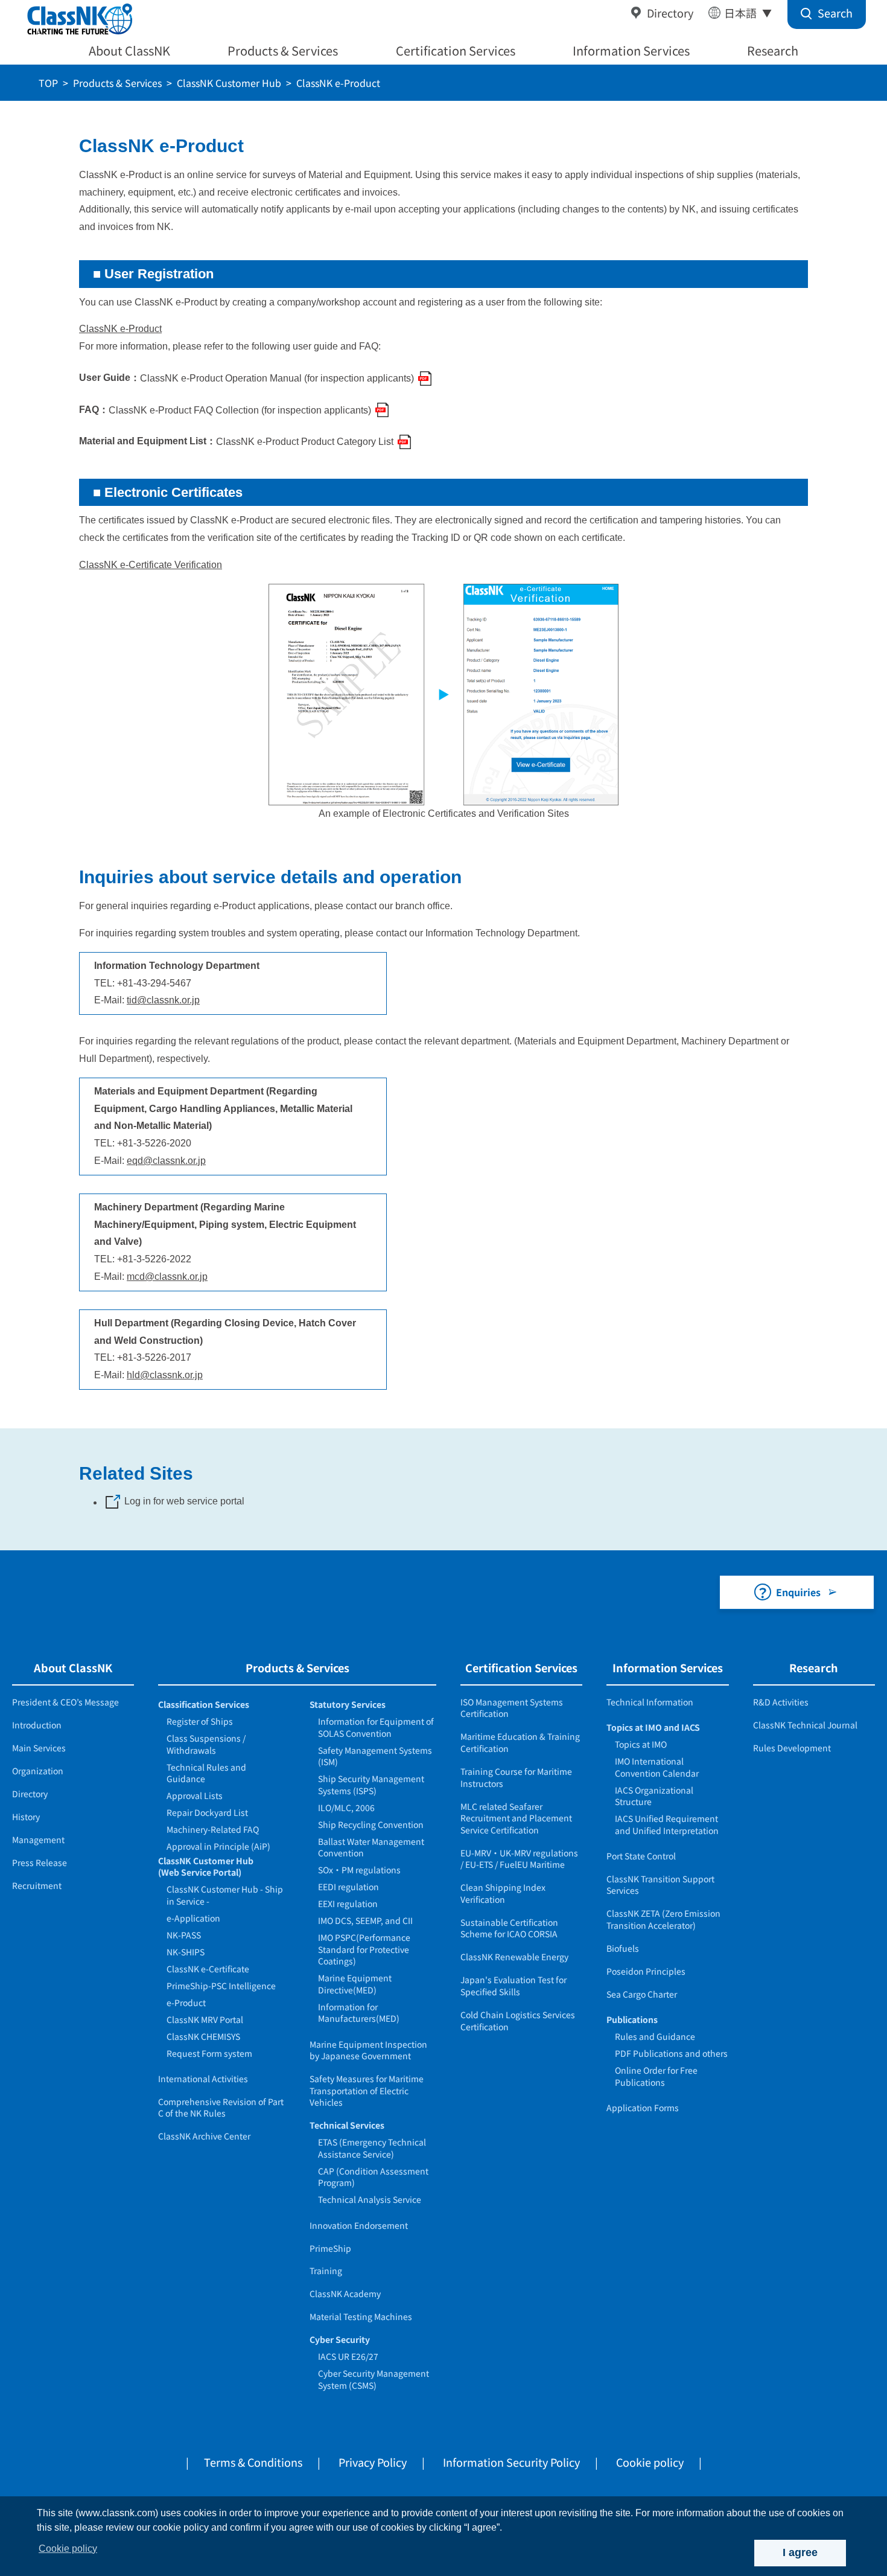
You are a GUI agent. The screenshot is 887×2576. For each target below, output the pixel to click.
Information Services (631, 50)
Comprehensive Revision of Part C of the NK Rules (221, 2108)
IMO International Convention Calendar (657, 1767)
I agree (800, 2552)
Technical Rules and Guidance (206, 1773)
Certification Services (456, 50)
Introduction (37, 1725)
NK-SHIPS (186, 1952)
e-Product (186, 2002)
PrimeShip (330, 2248)
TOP (48, 83)
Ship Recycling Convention (371, 1824)
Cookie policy (650, 2462)
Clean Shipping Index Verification (503, 1893)
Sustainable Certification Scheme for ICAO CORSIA (509, 1928)
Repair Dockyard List (207, 1812)
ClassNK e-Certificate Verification (151, 565)
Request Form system (209, 2053)
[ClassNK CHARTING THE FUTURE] (79, 20)
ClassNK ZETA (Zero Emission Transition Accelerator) (663, 1919)
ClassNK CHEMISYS (203, 2036)
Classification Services (204, 1704)
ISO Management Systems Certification (512, 1708)
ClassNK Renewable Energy (514, 1957)
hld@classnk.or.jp (165, 1375)
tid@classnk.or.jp (163, 1000)
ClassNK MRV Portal (205, 2019)
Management (38, 1839)
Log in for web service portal (184, 1501)
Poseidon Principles (646, 1971)
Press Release (40, 1862)
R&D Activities (781, 1702)
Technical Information (650, 1702)
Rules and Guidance (655, 2036)
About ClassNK (129, 50)
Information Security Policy (511, 2462)
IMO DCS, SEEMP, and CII (365, 1920)
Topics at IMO (641, 1744)
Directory (670, 13)
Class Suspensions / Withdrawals (206, 1744)
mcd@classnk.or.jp (167, 1277)
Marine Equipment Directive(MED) (355, 1984)
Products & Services (283, 50)
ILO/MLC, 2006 (346, 1807)
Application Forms (643, 2108)
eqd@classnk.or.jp (166, 1161)
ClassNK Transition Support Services (660, 1885)
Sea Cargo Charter (642, 1994)
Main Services (39, 1748)
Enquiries (798, 1592)
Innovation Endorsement (359, 2225)
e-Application (193, 1918)
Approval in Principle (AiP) (218, 1846)
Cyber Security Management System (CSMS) (374, 2379)
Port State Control (641, 1856)
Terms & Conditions (253, 2462)
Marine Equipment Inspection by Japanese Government (368, 2050)
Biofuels (623, 1948)
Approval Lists (195, 1795)
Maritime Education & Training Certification (520, 1742)
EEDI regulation (348, 1887)
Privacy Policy (373, 2462)
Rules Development (792, 1748)
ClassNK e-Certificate (208, 1969)
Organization (38, 1771)
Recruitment (37, 1885)
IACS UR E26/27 (348, 2356)
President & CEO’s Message (65, 1702)
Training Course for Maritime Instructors (516, 1777)
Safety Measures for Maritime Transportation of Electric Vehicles (367, 2090)
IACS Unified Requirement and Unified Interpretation (667, 1824)
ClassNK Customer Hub (229, 83)
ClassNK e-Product (120, 329)
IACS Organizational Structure (654, 1796)
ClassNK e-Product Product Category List (305, 442)
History (26, 1817)
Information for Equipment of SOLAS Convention (376, 1727)
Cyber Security (340, 2339)
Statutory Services (348, 1704)
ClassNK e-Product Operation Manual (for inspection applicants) (277, 378)
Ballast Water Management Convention (371, 1847)
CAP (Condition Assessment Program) (373, 2177)
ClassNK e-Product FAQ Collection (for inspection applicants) (240, 410)
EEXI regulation (348, 1903)
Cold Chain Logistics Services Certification (518, 2021)
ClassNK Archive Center (204, 2136)
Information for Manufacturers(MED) (359, 2013)
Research (773, 50)
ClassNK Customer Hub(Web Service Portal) (206, 1867)
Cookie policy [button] (68, 2549)
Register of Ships (200, 1721)
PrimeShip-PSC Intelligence (221, 1986)
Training (326, 2271)
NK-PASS (184, 1935)
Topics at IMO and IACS (653, 1727)
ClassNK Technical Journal (805, 1725)
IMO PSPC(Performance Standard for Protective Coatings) (364, 1949)
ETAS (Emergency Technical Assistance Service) (372, 2148)
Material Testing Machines (361, 2316)
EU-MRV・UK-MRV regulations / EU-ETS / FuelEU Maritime (519, 1859)
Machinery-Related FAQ (213, 1829)
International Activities (203, 2079)
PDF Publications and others (671, 2053)
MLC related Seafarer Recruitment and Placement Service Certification (516, 1818)
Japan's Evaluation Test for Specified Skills (513, 1986)
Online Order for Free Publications (656, 2076)
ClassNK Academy (345, 2293)
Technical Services (347, 2125)
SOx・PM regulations (359, 1870)
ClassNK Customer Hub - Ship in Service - (225, 1895)
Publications (632, 2019)
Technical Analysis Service (370, 2199)
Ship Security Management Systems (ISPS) (371, 1785)
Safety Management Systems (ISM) (375, 1756)
